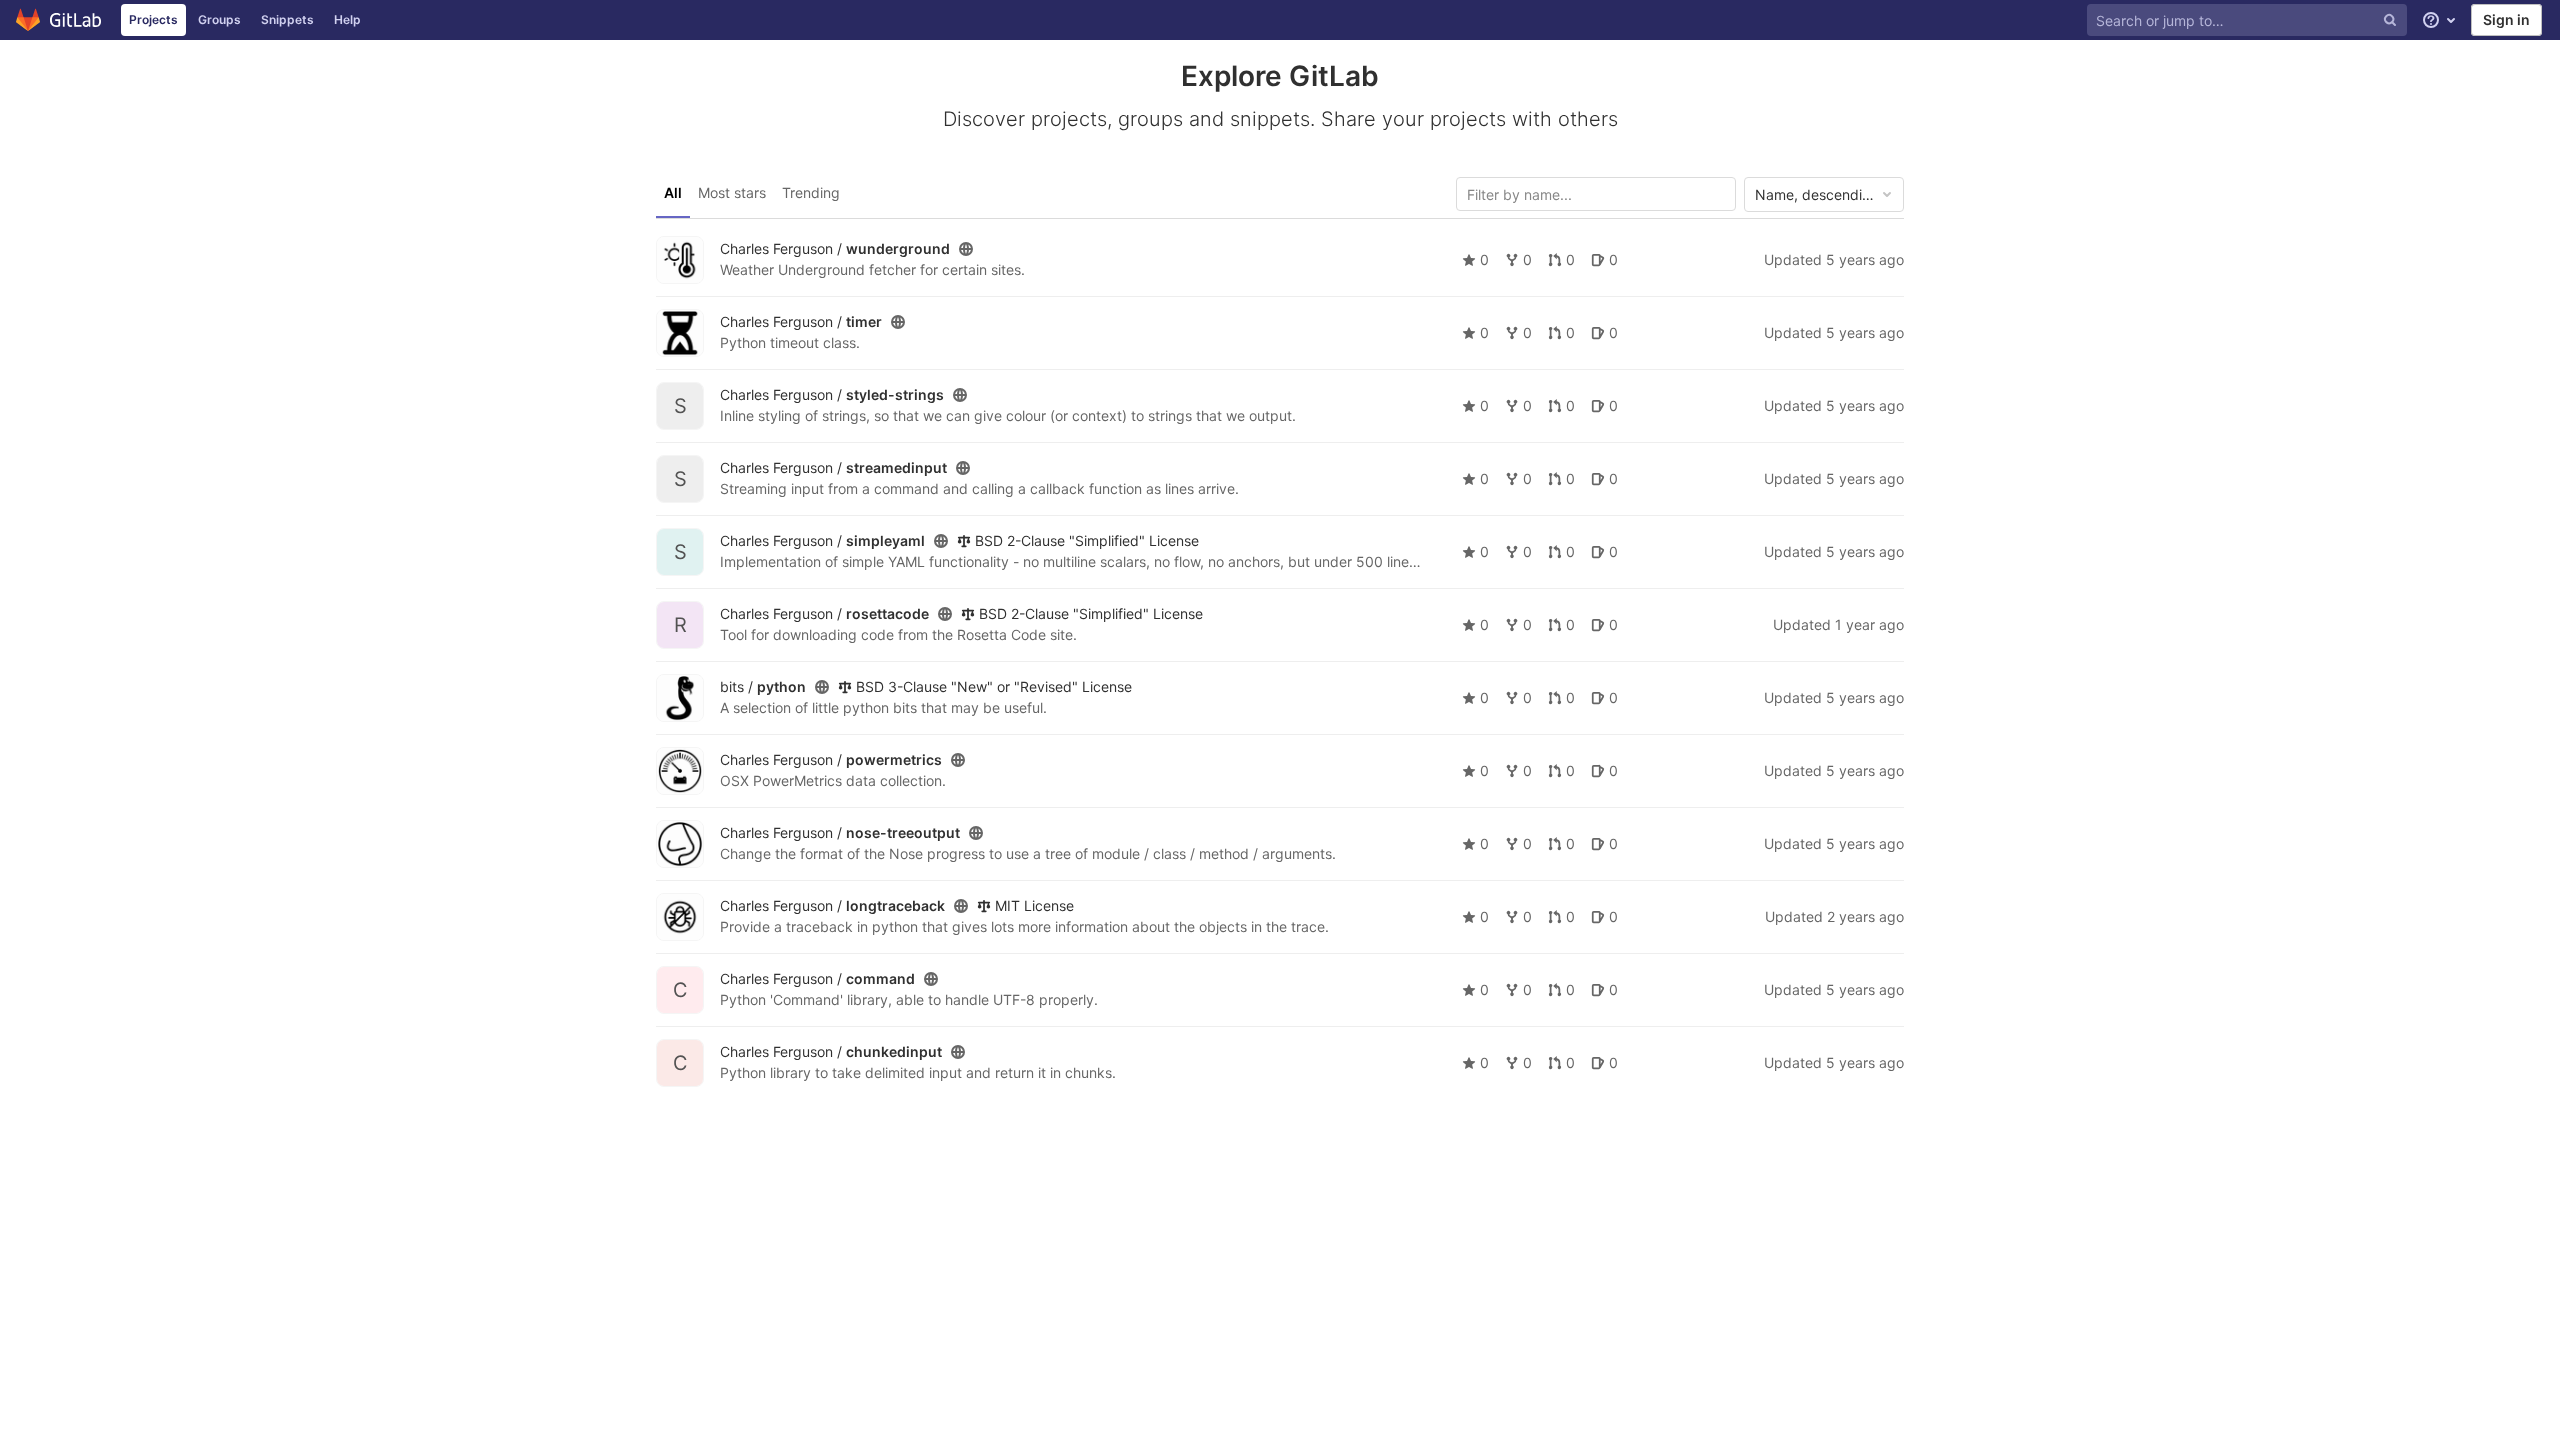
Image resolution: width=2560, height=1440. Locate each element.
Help (347, 19)
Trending (811, 192)
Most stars (732, 192)
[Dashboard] (59, 20)
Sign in (2506, 19)
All (673, 192)
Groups (219, 19)
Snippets (287, 19)
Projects (153, 19)
